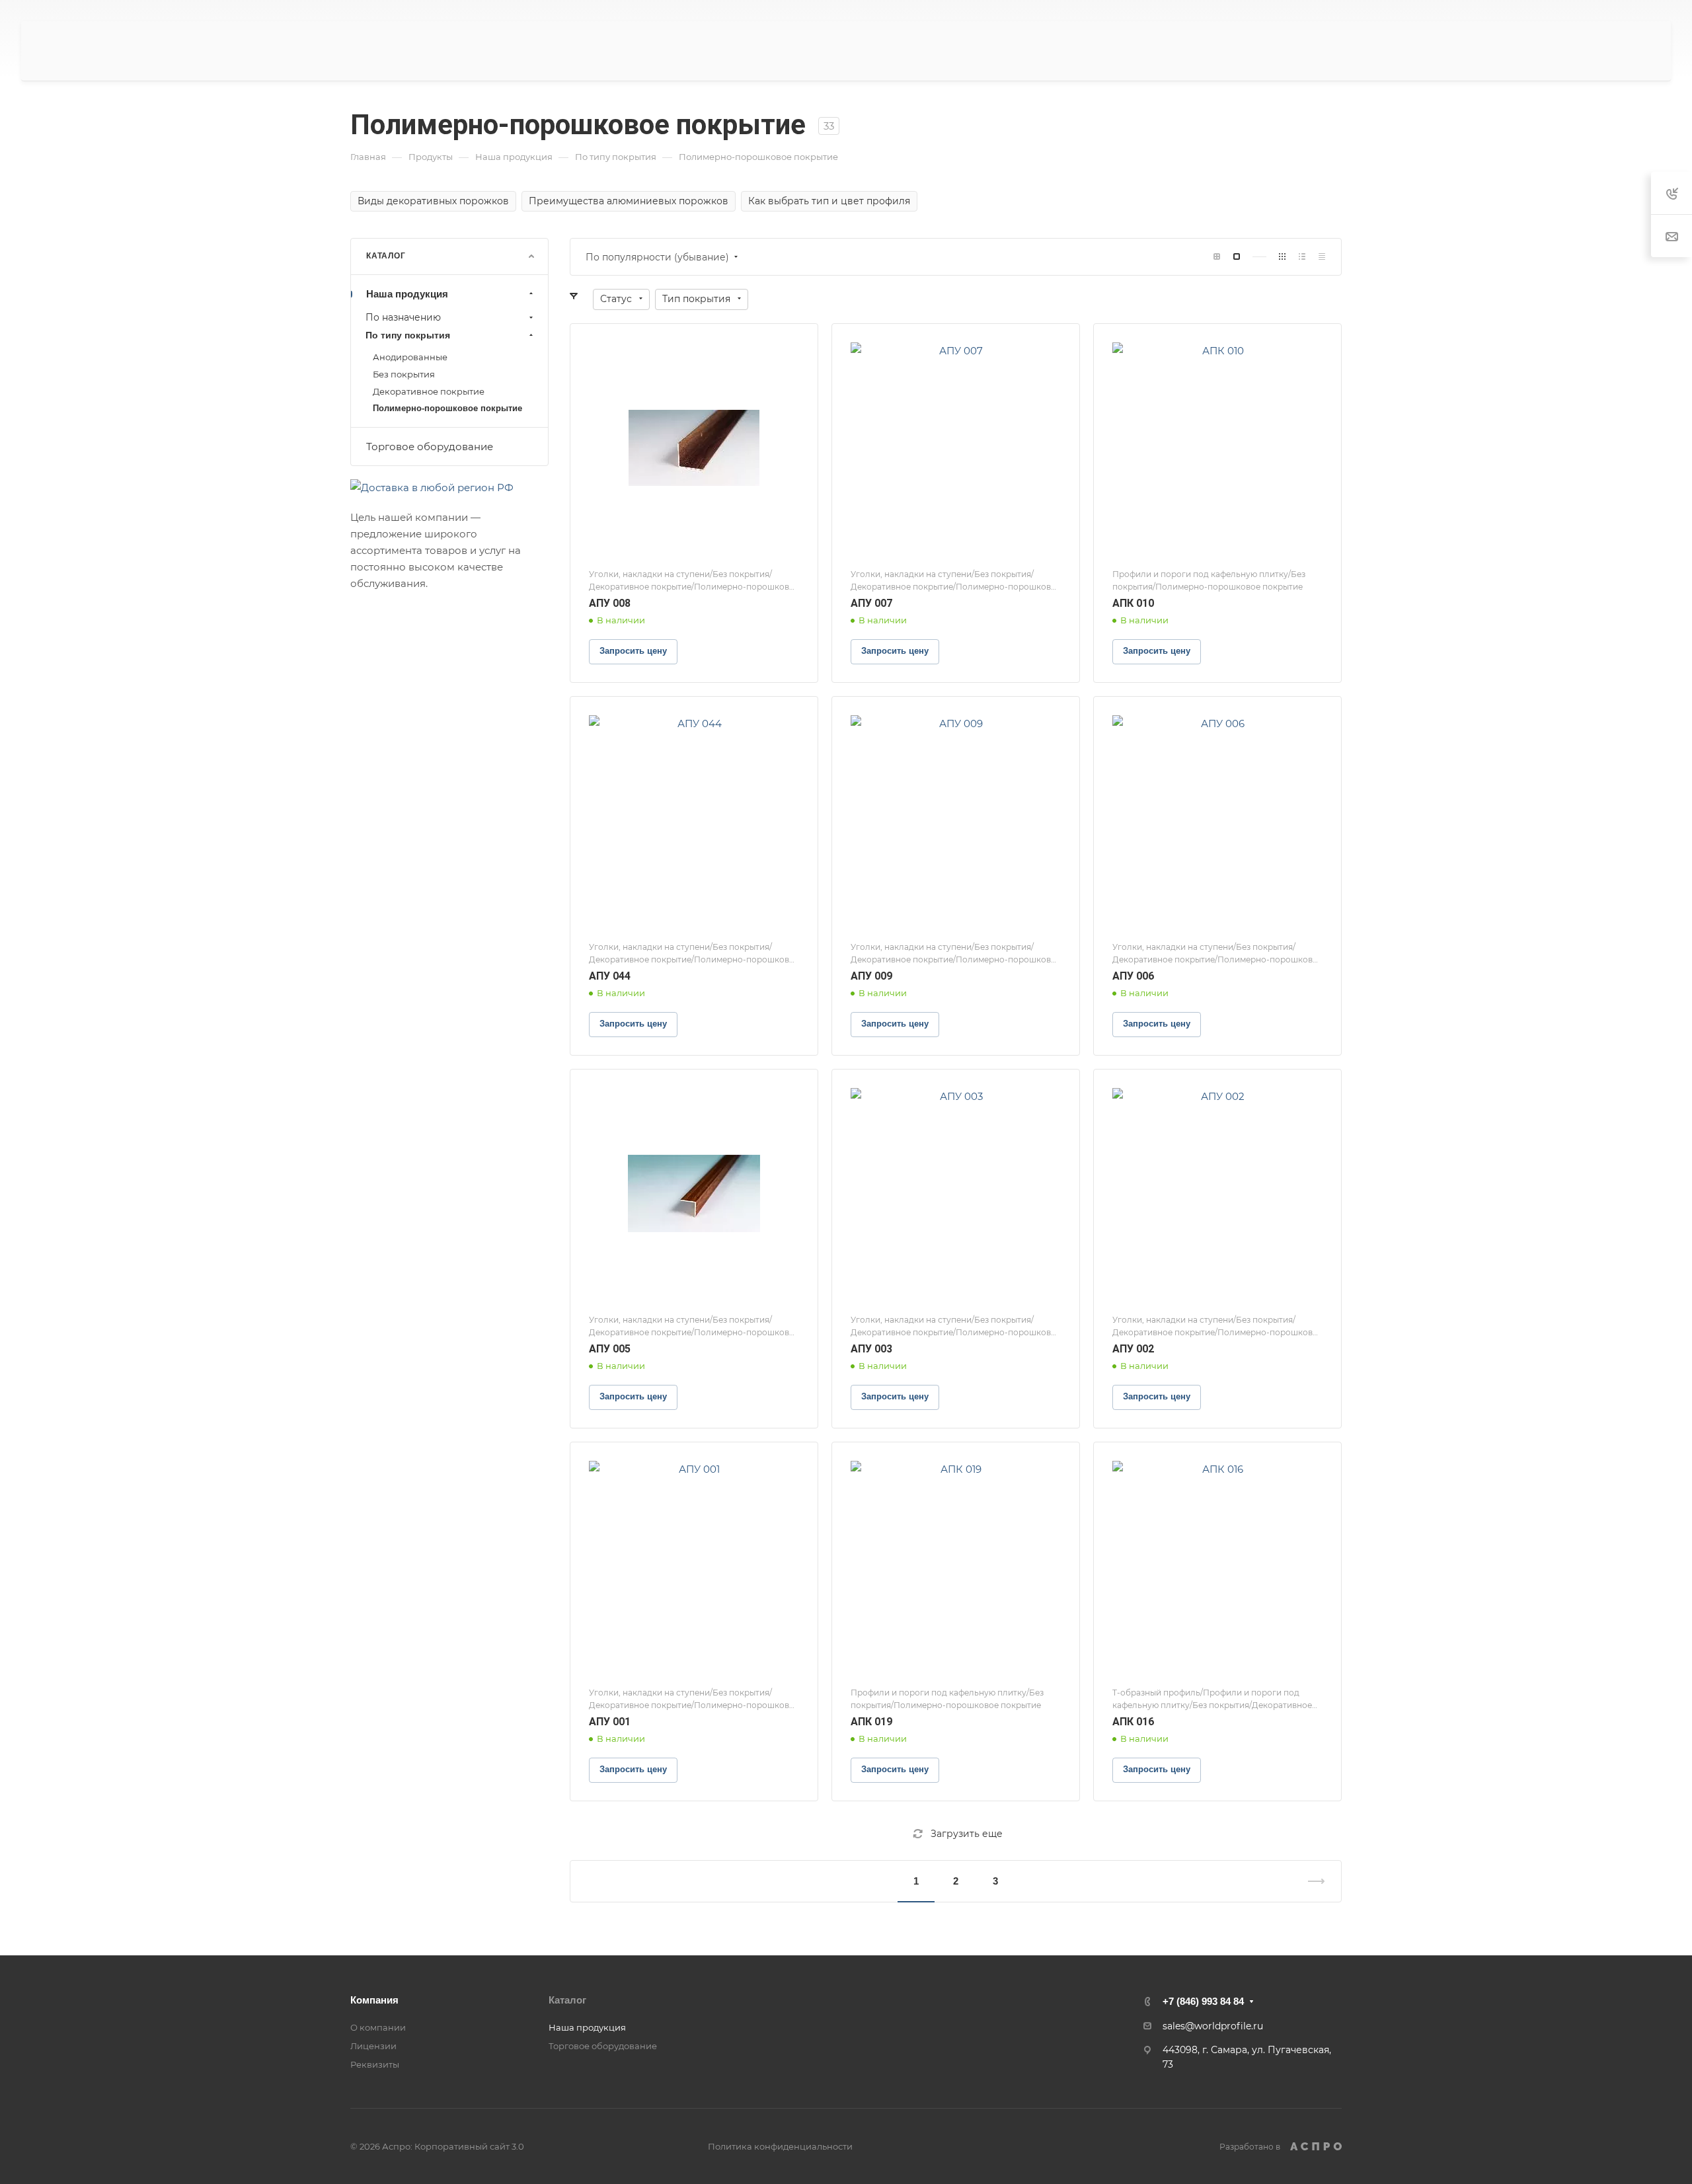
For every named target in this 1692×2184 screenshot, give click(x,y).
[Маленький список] (1217, 257)
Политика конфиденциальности (780, 2146)
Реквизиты (375, 2064)
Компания (374, 2000)
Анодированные (410, 357)
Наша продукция (407, 294)
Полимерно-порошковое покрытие (447, 408)
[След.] (1311, 1881)
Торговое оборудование (430, 447)
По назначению (403, 317)
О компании (378, 2027)
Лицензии (373, 2046)
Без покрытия (404, 374)
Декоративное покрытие (429, 391)
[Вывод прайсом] (1322, 257)
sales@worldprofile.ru (1213, 2026)
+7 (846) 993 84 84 (1203, 2001)
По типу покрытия (408, 335)
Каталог (567, 2000)
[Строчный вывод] (1302, 257)
